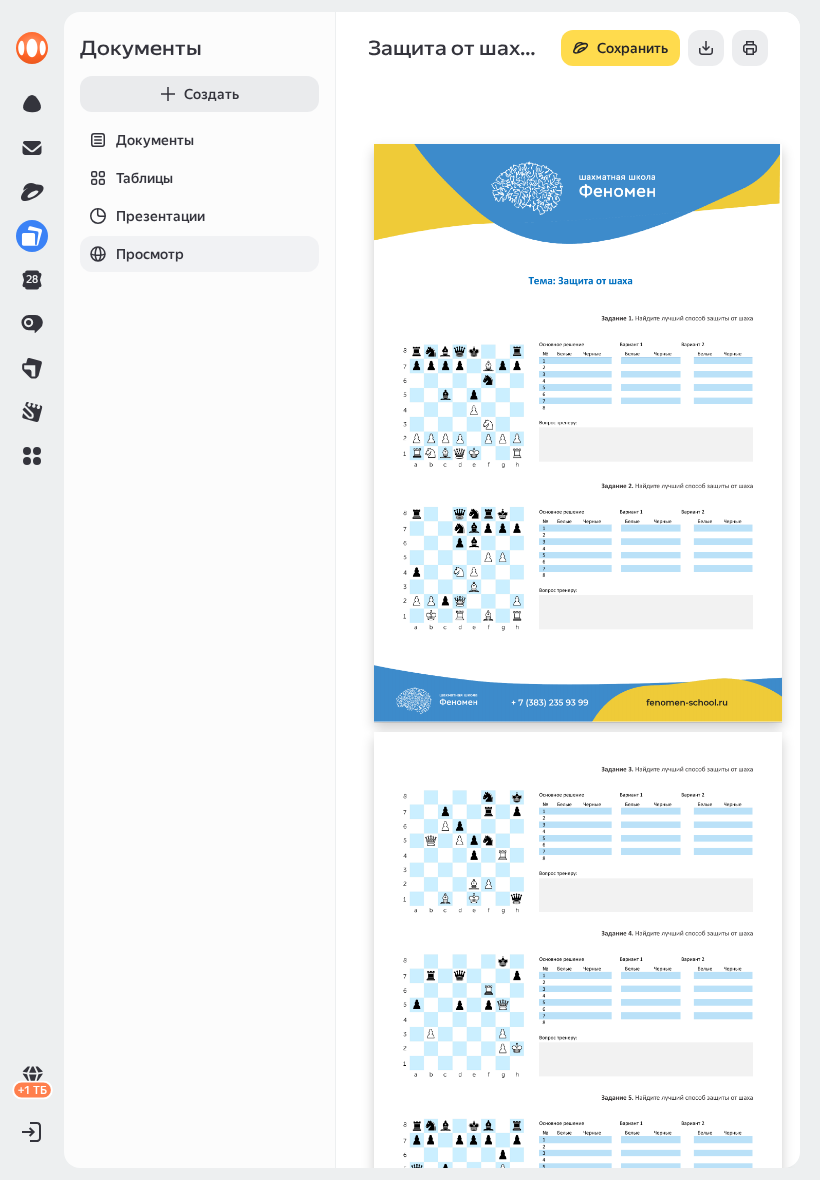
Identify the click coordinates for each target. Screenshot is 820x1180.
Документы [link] (141, 48)
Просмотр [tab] (150, 254)
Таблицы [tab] (144, 178)
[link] (32, 48)
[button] (32, 456)
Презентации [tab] (160, 216)
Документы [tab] (155, 140)
